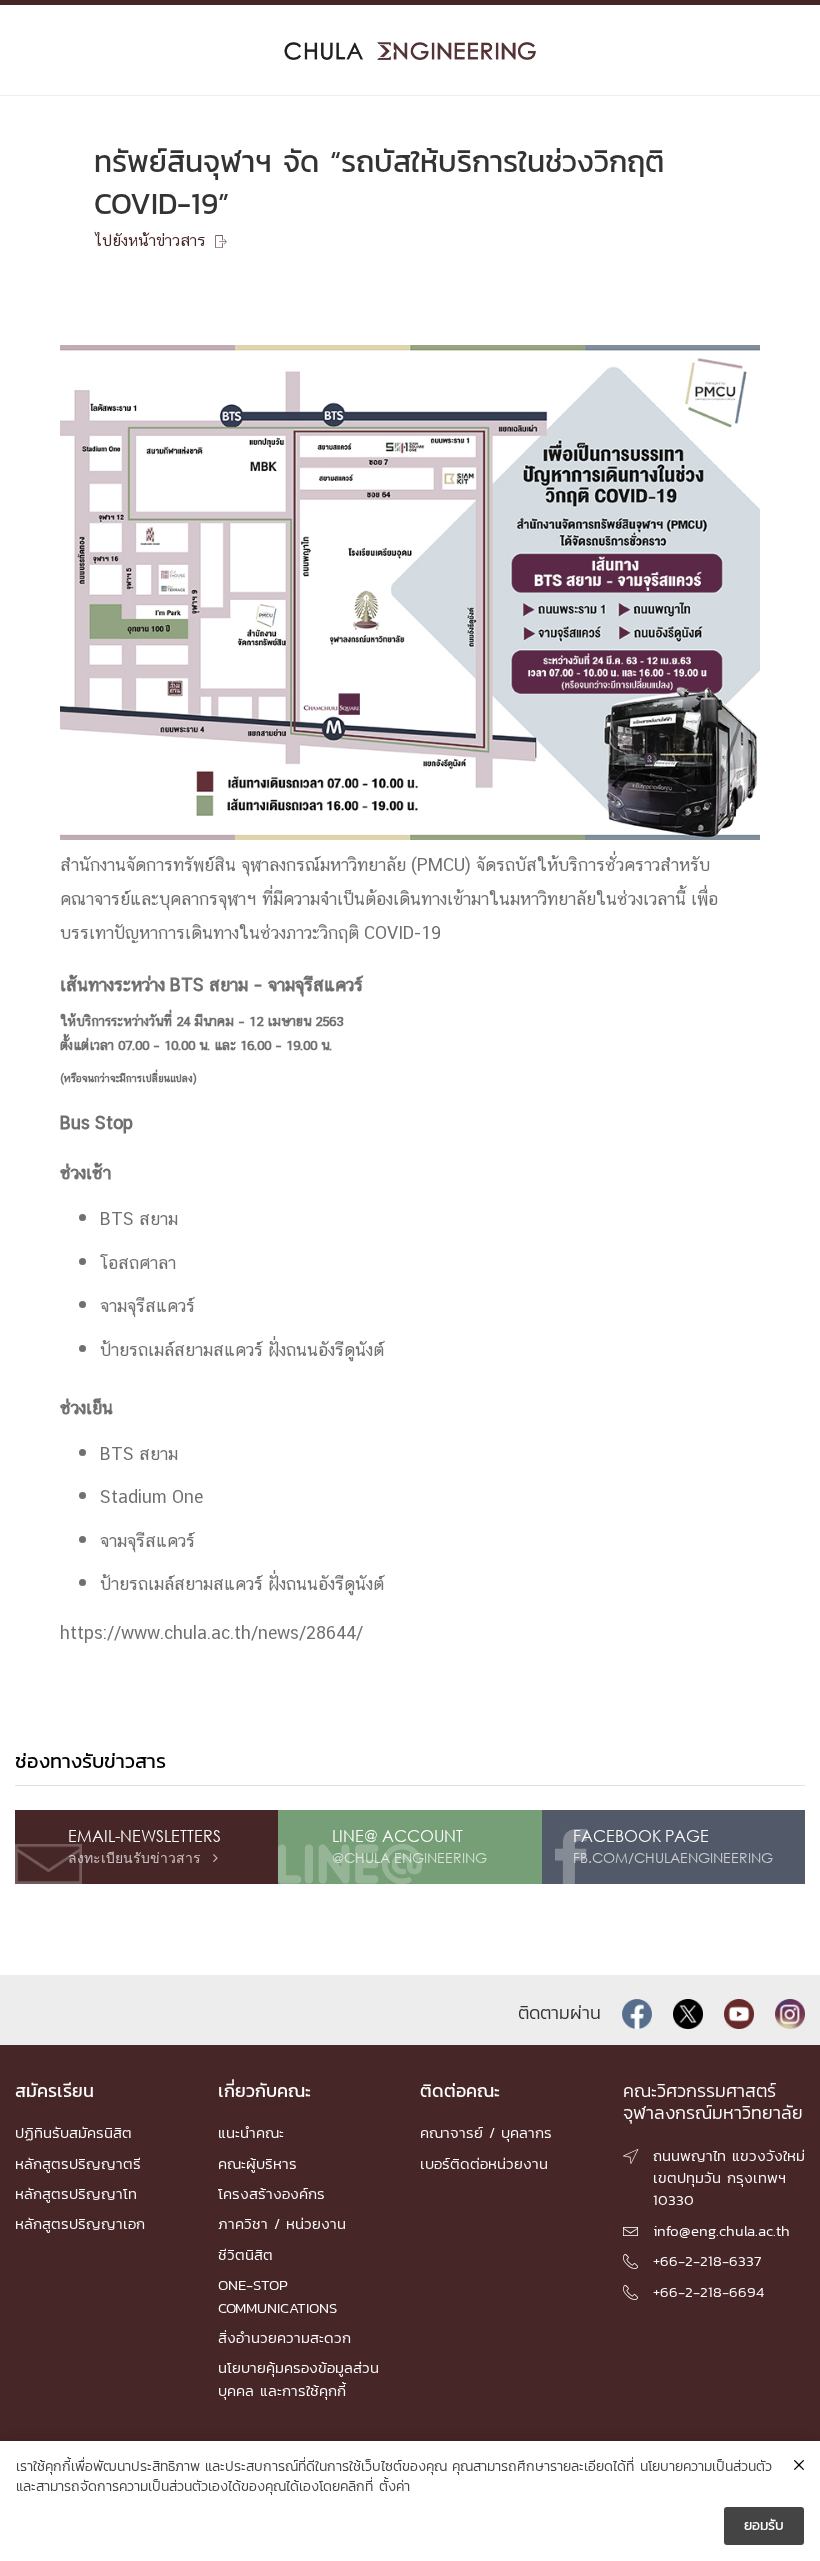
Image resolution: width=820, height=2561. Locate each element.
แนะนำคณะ (251, 2132)
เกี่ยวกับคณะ (264, 2090)
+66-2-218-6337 (707, 2260)
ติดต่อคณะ (460, 2090)
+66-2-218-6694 (708, 2291)
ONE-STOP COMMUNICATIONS (277, 2295)
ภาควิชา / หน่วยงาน (282, 2223)
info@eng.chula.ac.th (721, 2230)
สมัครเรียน (54, 2090)
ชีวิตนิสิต (245, 2254)
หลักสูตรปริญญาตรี (78, 2163)
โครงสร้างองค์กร (271, 2193)
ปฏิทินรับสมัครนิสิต (73, 2132)
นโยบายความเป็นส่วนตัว (706, 2467)
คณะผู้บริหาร (257, 2163)
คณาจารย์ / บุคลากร (486, 2132)
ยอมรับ (764, 2525)
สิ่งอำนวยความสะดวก (284, 2337)
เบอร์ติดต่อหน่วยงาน (484, 2163)
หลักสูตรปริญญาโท (76, 2193)
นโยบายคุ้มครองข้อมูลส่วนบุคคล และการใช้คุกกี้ (298, 2378)
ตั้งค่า (394, 2487)
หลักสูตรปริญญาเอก (80, 2223)
